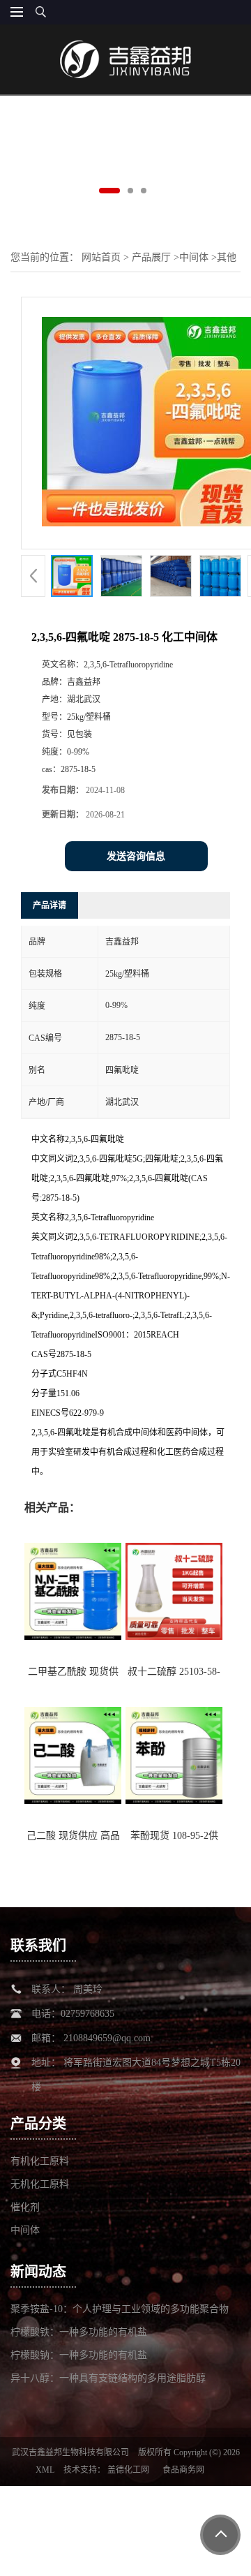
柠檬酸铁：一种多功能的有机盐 (79, 2332)
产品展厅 (151, 257)
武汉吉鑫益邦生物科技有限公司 (70, 2452)
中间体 (194, 257)
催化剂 (25, 2207)
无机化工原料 (40, 2184)
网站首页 (101, 257)
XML (45, 2470)
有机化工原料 (40, 2161)
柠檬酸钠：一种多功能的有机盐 (79, 2355)
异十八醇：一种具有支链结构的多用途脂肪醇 (108, 2378)
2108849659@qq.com (107, 2038)
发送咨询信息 (136, 856)
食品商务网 (183, 2470)
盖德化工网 (128, 2470)
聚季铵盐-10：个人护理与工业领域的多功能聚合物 (120, 2309)
